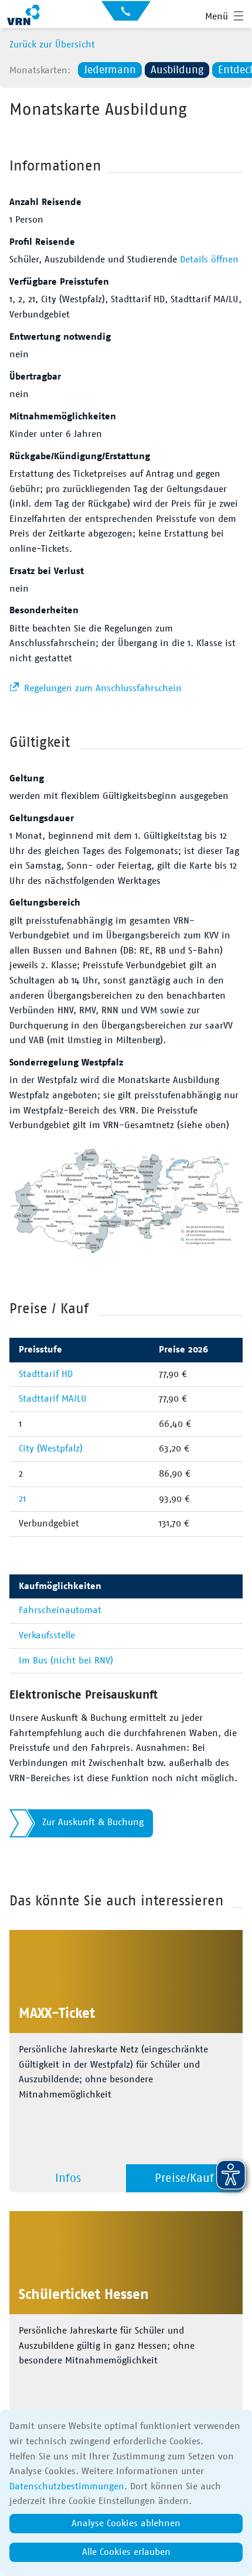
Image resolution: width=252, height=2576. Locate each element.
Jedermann (110, 70)
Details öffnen (209, 259)
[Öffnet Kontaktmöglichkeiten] (126, 15)
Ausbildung (177, 70)
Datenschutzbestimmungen (67, 2486)
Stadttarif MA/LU (53, 1399)
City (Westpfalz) (51, 1448)
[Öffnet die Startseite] (23, 16)
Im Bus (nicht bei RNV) (66, 1661)
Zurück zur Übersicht (52, 45)
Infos (68, 2178)
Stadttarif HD (46, 1374)
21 (22, 1499)
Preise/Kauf (184, 2178)
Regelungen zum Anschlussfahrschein (101, 688)
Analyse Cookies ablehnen (126, 2523)
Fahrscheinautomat (60, 1610)
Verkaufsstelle (47, 1635)
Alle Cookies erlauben (126, 2552)
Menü (217, 16)
